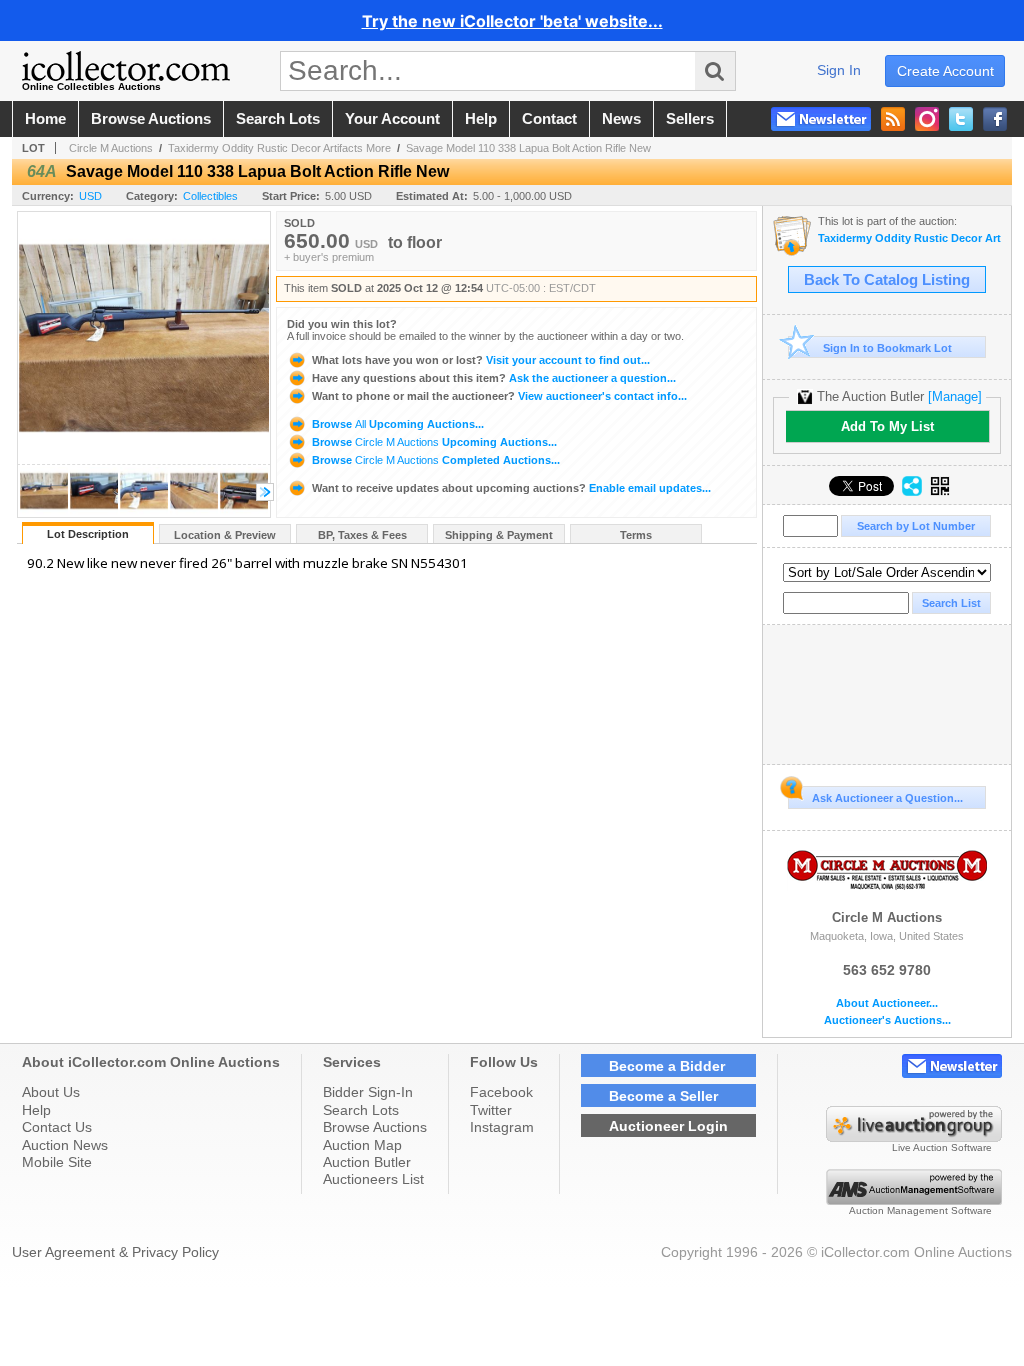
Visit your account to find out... (481, 360)
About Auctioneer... (887, 1003)
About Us (51, 1092)
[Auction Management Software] (914, 1200)
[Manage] (955, 396)
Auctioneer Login (668, 1126)
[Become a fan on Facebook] (995, 119)
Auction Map (362, 1145)
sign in (839, 70)
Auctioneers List (373, 1179)
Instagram (502, 1127)
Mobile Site (57, 1162)
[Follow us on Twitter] (961, 119)
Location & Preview (225, 535)
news (621, 119)
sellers (690, 119)
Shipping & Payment (499, 535)
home (45, 119)
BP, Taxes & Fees (362, 535)
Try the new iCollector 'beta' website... (512, 21)
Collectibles (210, 196)
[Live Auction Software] (914, 1137)
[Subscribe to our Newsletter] (821, 119)
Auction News (65, 1145)
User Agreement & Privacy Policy (115, 1252)
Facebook (501, 1092)
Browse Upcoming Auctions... (396, 424)
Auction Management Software (920, 1210)
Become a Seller (663, 1096)
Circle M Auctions (111, 148)
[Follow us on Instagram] (927, 119)
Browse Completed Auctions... (434, 460)
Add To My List (887, 426)
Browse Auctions (375, 1127)
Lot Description (88, 534)
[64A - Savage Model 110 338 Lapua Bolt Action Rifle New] (44, 511)
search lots (278, 119)
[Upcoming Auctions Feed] (893, 119)
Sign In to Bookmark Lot (887, 348)
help (481, 119)
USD (90, 196)
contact (549, 119)
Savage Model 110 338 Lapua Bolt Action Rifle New (528, 148)
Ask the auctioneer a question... (494, 378)
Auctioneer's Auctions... (887, 1020)
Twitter (491, 1110)
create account (945, 71)
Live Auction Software (942, 1147)
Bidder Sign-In (368, 1092)
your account (392, 119)
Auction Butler (367, 1162)
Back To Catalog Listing (887, 280)
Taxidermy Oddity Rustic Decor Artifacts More (279, 148)
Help (36, 1110)
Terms (636, 535)
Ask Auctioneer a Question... (887, 798)
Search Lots (361, 1110)
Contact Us (57, 1127)
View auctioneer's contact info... (499, 396)
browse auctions (151, 119)
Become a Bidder (667, 1066)
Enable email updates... (511, 488)
